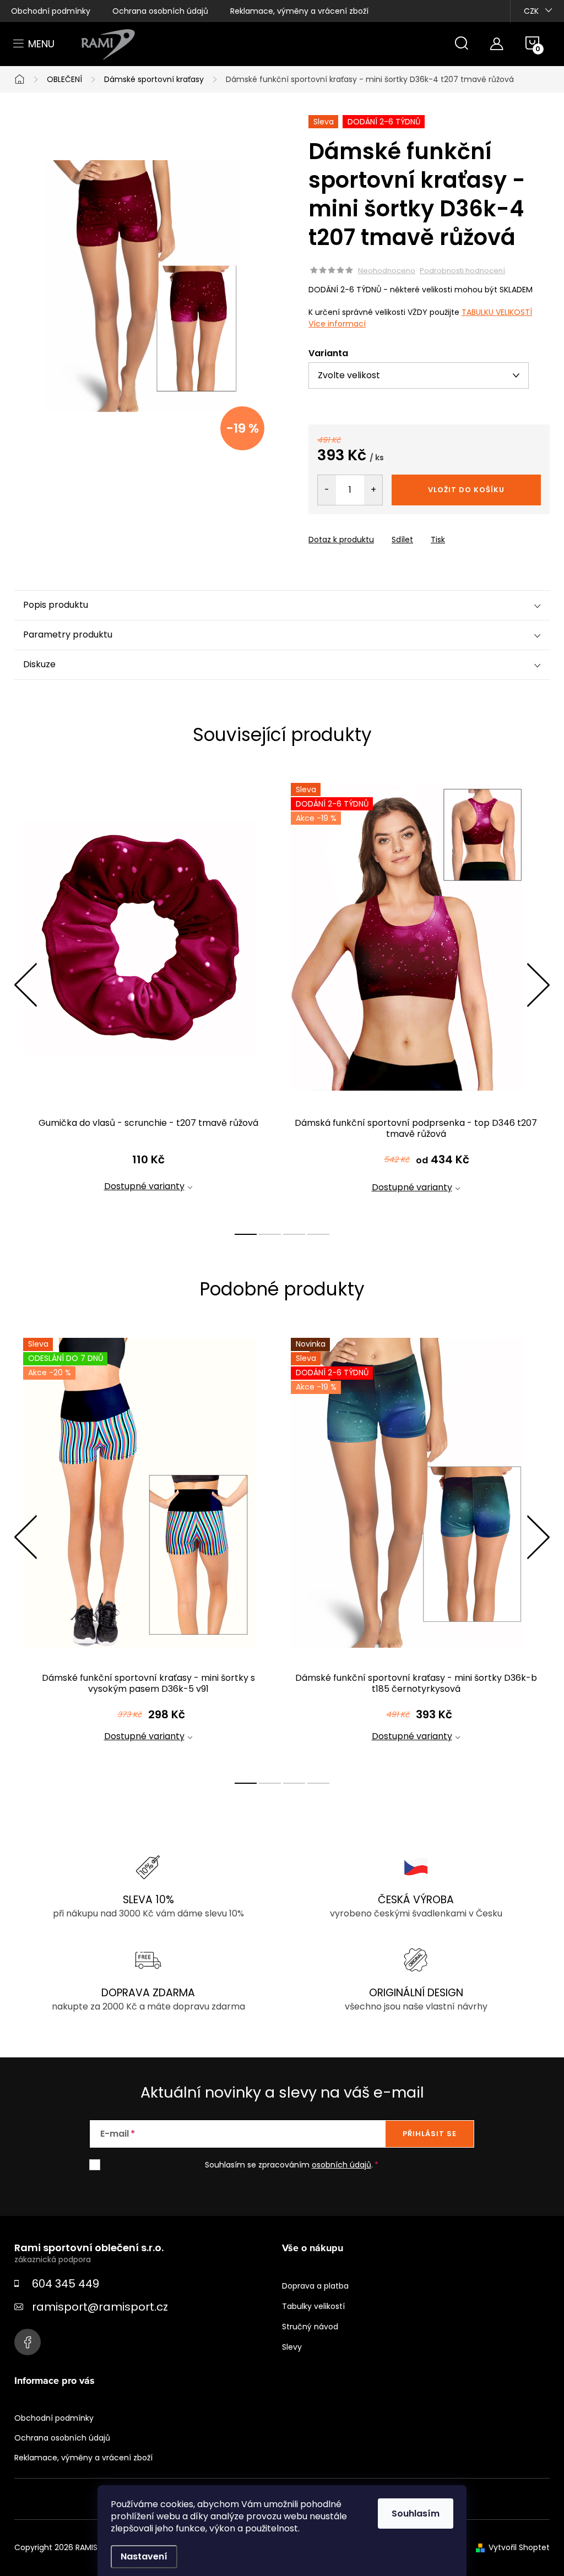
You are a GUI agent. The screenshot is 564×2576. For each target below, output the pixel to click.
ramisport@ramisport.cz (100, 2307)
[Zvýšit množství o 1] (373, 490)
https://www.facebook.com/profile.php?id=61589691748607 (28, 2342)
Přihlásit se (430, 2134)
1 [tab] (246, 1234)
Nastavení (144, 2556)
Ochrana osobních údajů (160, 11)
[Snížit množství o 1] (327, 490)
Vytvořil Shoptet (519, 2547)
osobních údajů (341, 2165)
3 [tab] (294, 1234)
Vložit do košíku (466, 490)
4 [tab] (318, 1234)
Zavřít (371, 530)
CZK (531, 11)
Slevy (292, 2347)
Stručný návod (310, 2327)
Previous (25, 985)
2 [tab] (270, 1234)
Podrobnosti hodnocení (462, 271)
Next (538, 985)
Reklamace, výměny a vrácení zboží (299, 11)
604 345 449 (66, 2284)
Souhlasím (416, 2514)
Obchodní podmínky (51, 11)
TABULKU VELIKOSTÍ (497, 312)
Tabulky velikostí (313, 2306)
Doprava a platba (315, 2286)
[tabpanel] (148, 997)
